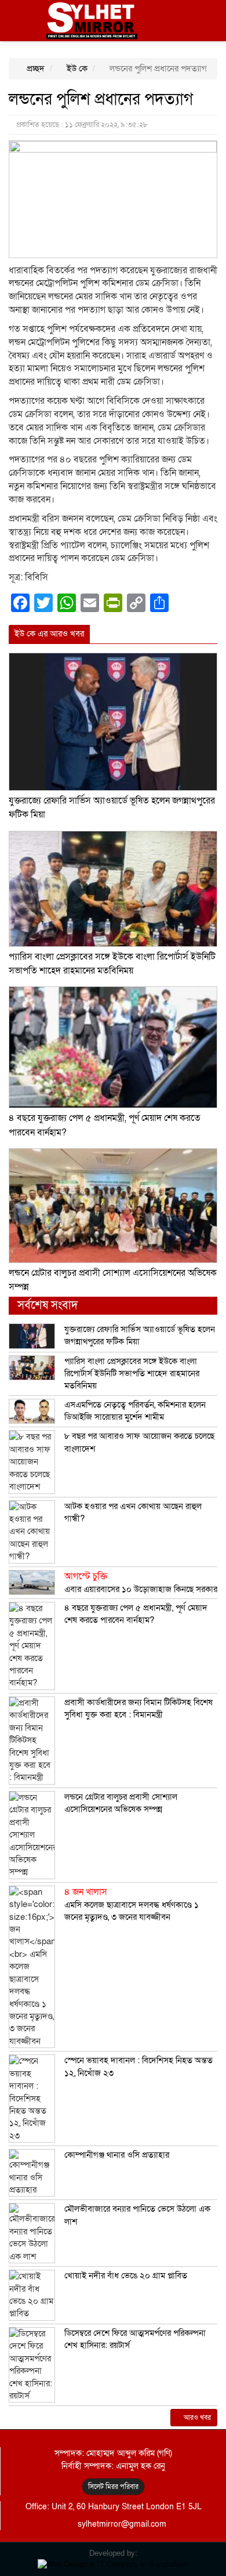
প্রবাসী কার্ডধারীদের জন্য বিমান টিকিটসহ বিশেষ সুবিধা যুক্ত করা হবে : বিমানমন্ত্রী (138, 1708)
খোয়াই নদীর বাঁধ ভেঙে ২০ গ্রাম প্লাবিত (126, 2275)
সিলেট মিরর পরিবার (113, 2487)
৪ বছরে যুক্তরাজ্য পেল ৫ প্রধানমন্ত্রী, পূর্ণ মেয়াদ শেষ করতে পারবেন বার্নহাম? (136, 1614)
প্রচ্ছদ (34, 68)
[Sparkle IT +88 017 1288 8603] (113, 2564)
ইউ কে (76, 68)
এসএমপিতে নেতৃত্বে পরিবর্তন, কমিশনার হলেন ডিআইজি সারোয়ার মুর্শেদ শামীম (135, 1411)
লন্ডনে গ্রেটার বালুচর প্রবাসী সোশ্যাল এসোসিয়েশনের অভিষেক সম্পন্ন (121, 1803)
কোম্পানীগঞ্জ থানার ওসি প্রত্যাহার (117, 2155)
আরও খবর (196, 2418)
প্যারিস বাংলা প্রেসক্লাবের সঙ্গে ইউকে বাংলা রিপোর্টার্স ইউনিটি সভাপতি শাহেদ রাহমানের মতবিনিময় (132, 1374)
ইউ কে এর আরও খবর (49, 634)
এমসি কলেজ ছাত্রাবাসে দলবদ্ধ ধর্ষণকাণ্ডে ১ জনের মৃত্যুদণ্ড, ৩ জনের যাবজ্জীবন (132, 1904)
